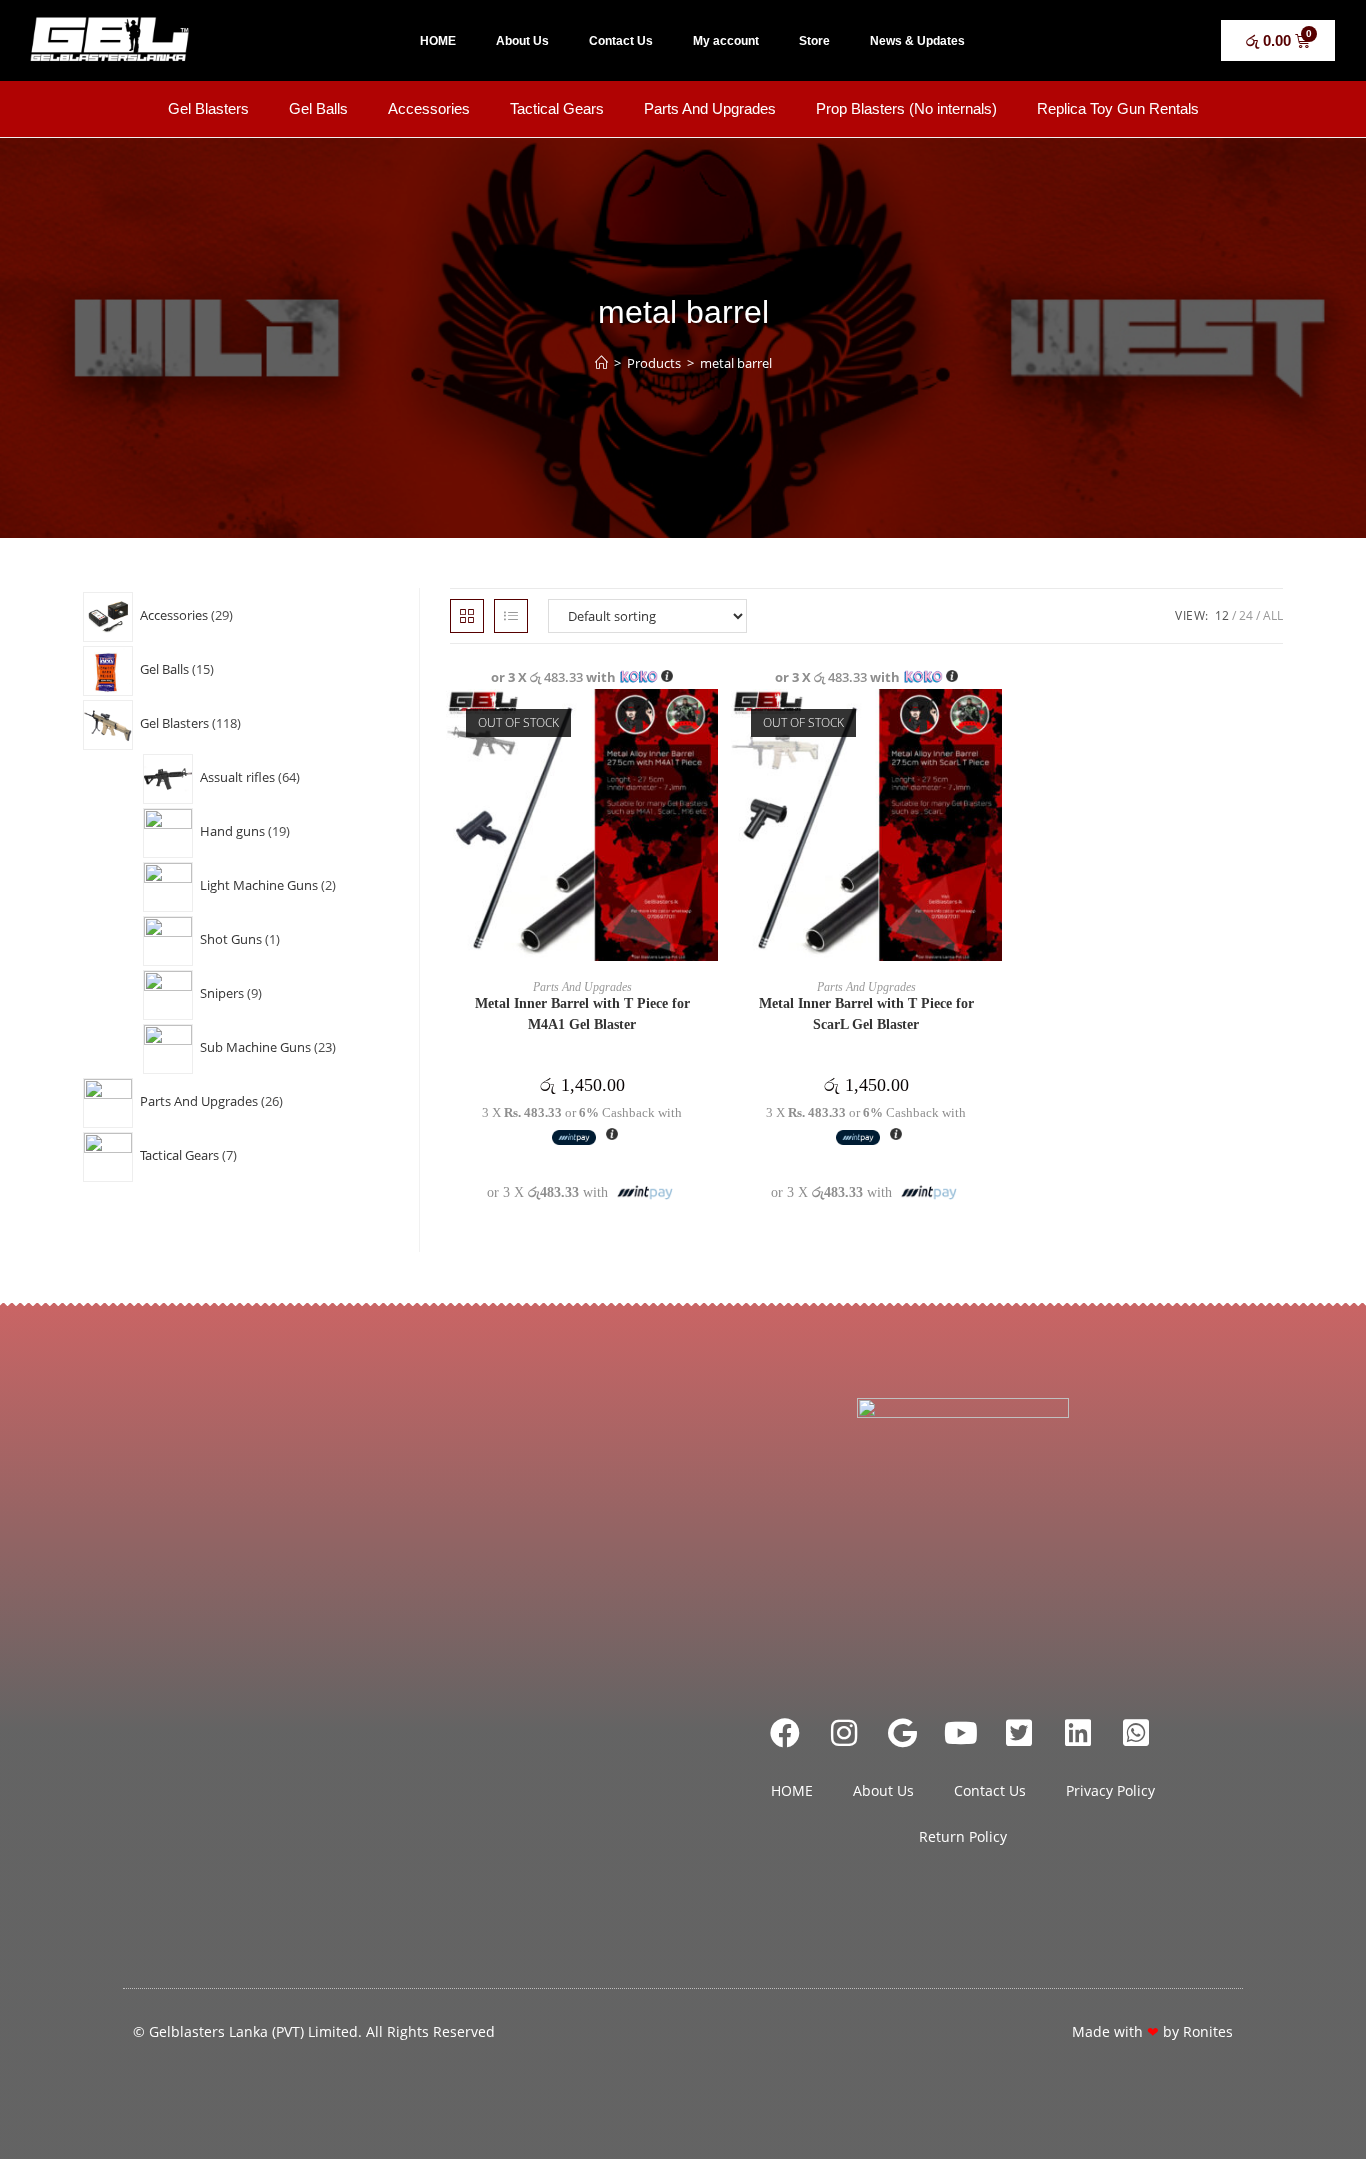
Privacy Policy (1110, 1790)
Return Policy (963, 1836)
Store (814, 41)
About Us (522, 41)
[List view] (511, 616)
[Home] (601, 363)
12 (1222, 615)
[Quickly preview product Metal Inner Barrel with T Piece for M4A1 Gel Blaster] (708, 724)
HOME (438, 41)
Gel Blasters (208, 108)
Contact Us (621, 41)
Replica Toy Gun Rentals (1118, 108)
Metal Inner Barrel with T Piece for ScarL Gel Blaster (866, 1014)
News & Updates (917, 41)
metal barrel (736, 363)
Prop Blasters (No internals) (906, 108)
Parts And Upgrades (710, 108)
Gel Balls (318, 108)
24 (1246, 615)
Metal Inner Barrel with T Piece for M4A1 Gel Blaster (582, 1014)
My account (726, 41)
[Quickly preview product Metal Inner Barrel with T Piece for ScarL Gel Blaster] (992, 724)
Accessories (429, 108)
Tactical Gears (557, 108)
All (1273, 615)
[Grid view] (467, 616)
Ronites (1208, 2031)
